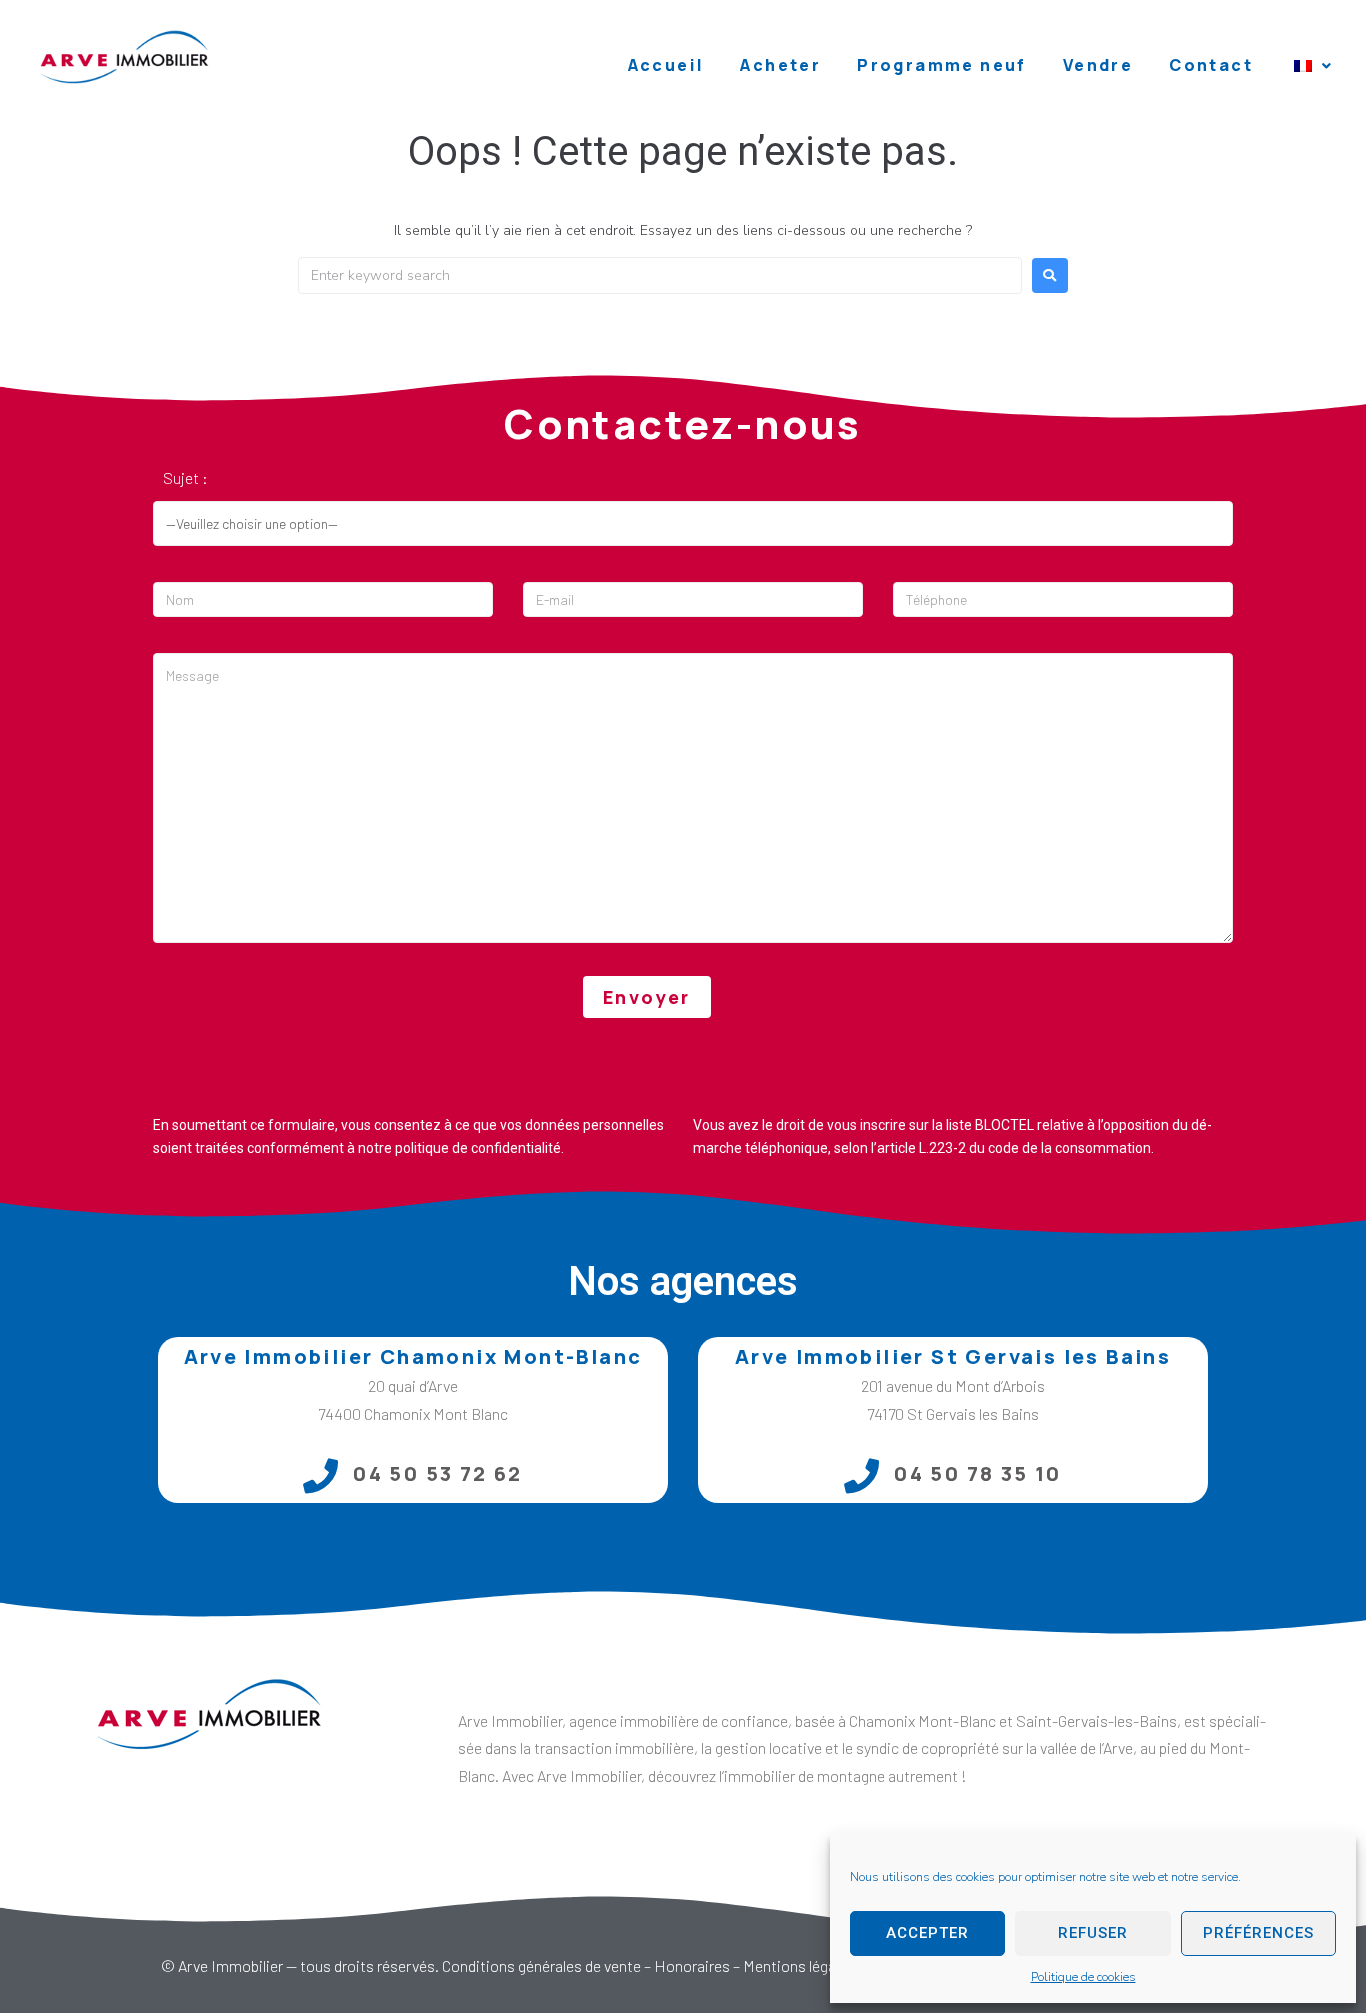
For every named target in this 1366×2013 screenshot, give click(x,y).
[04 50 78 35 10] (861, 1475)
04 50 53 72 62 (438, 1473)
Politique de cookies (1083, 1977)
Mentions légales (799, 1965)
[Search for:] (660, 275)
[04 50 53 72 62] (320, 1475)
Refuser (1093, 1933)
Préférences (1258, 1933)
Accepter (927, 1933)
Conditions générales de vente (541, 1965)
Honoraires (692, 1965)
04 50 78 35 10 (978, 1473)
